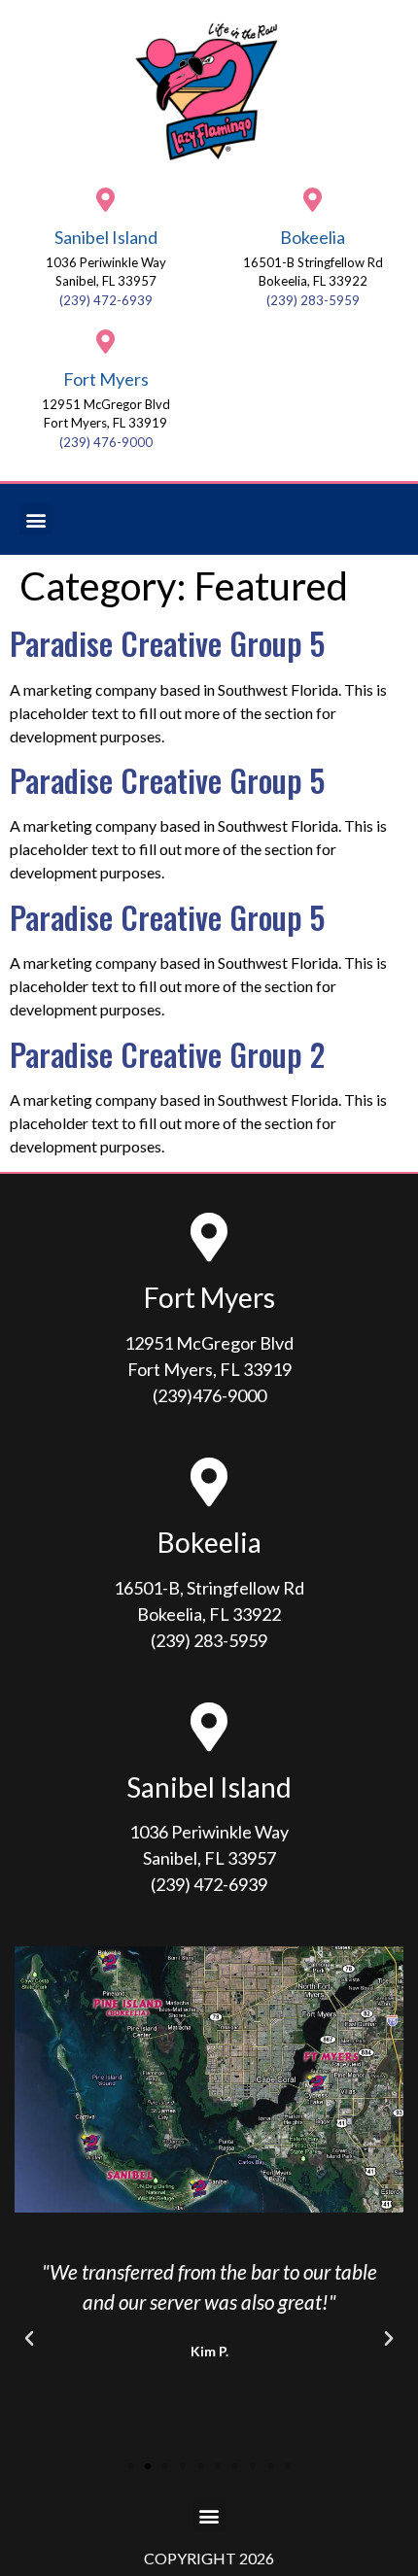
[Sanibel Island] (105, 200)
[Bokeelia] (313, 200)
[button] (35, 519)
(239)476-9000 (209, 1395)
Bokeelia (313, 237)
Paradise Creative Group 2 (167, 1054)
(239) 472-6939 (106, 300)
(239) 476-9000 (106, 442)
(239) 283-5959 (313, 300)
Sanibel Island (106, 237)
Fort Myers (106, 379)
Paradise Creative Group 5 (167, 643)
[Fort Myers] (105, 342)
